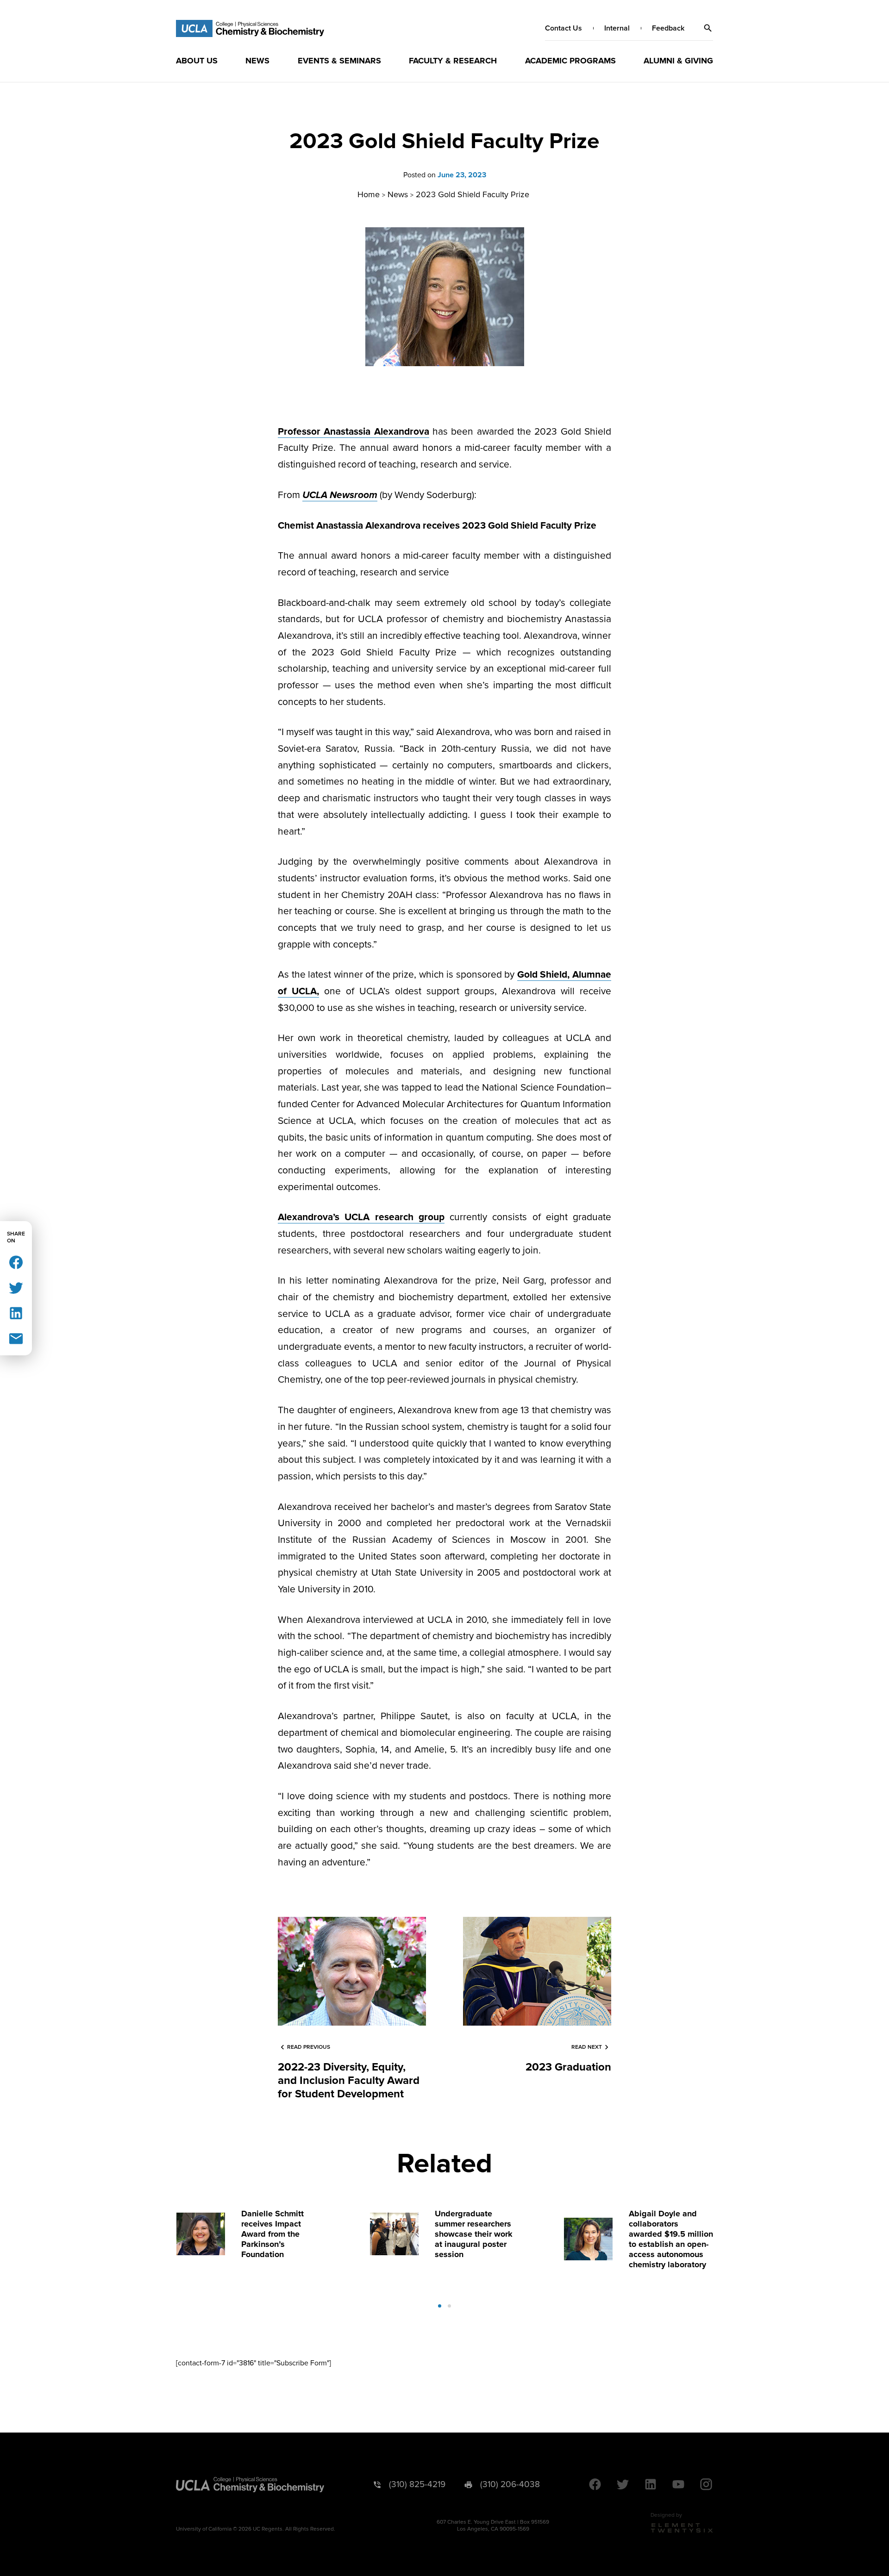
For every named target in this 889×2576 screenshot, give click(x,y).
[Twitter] (16, 1287)
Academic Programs (570, 61)
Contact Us (563, 28)
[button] (708, 28)
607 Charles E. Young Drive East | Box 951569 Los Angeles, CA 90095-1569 (493, 2526)
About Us (197, 61)
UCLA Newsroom (340, 495)
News (257, 61)
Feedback (668, 28)
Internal (617, 28)
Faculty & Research (453, 61)
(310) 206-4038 (510, 2485)
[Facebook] (16, 1262)
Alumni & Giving (678, 61)
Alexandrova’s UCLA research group (361, 1217)
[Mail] (16, 1338)
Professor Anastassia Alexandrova (354, 432)
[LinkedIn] (16, 1313)
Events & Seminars (339, 61)
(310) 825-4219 (417, 2485)
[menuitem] (197, 61)
